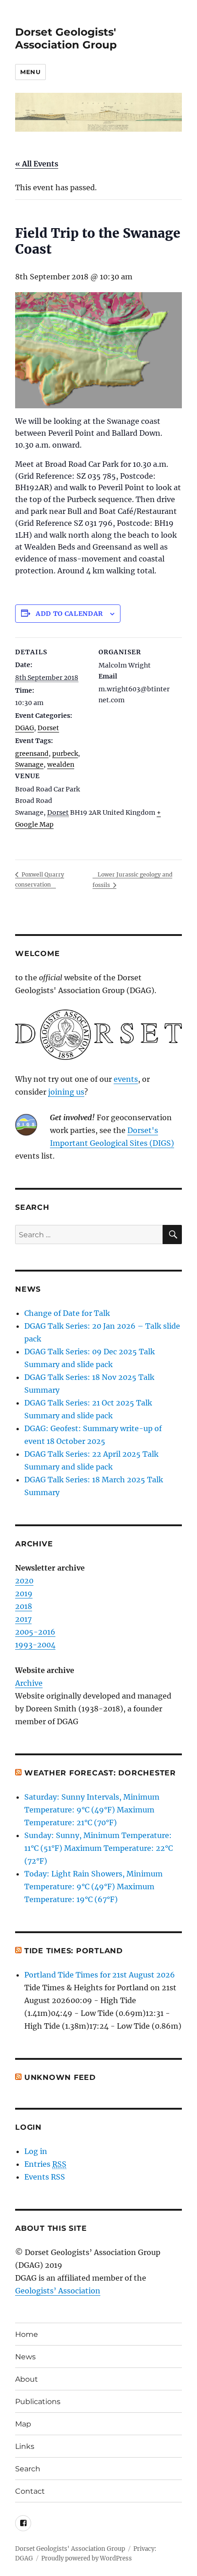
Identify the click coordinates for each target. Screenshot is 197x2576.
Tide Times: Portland (74, 1951)
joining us (66, 1092)
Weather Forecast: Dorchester (100, 1773)
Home (27, 2334)
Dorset (48, 728)
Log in (36, 2151)
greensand (32, 754)
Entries (45, 2164)
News (25, 2357)
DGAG (25, 728)
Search (28, 2469)
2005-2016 (35, 1632)
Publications (38, 2402)
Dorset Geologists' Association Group (66, 38)
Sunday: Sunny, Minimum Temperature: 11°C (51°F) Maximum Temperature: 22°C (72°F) (98, 1848)
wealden (61, 764)
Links (25, 2446)
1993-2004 (35, 1645)
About (27, 2379)
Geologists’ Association (58, 2291)
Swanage (29, 764)
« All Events (37, 164)
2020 (24, 1581)
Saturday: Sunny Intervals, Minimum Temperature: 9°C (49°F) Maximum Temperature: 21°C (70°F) (92, 1810)
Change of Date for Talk (67, 1313)
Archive (29, 1683)
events (126, 1079)
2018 (24, 1606)
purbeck (65, 754)
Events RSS (45, 2177)
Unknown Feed (60, 2077)
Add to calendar (69, 614)
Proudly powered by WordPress (87, 2558)
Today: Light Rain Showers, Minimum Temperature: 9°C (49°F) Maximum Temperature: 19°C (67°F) (93, 1887)
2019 (24, 1593)
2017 (23, 1619)
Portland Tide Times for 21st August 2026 (100, 1975)
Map (23, 2424)
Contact (30, 2491)
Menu (30, 72)
